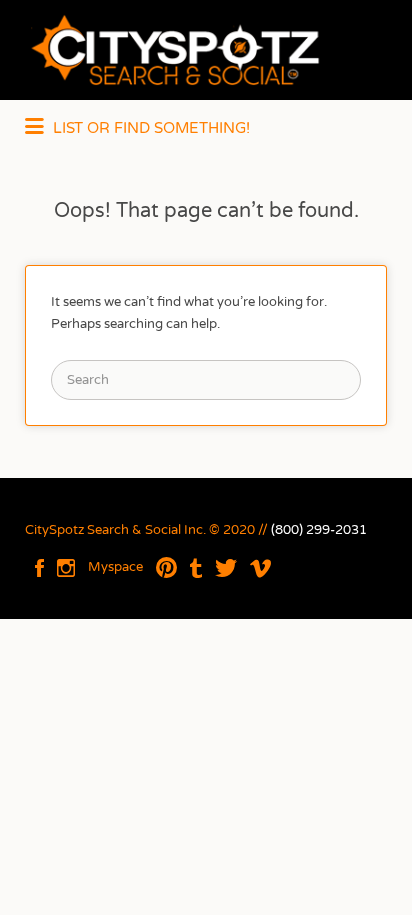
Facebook (39, 568)
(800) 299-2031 (319, 530)
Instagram (66, 568)
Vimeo (260, 568)
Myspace (115, 567)
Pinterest (166, 568)
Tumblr (196, 568)
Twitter (226, 568)
